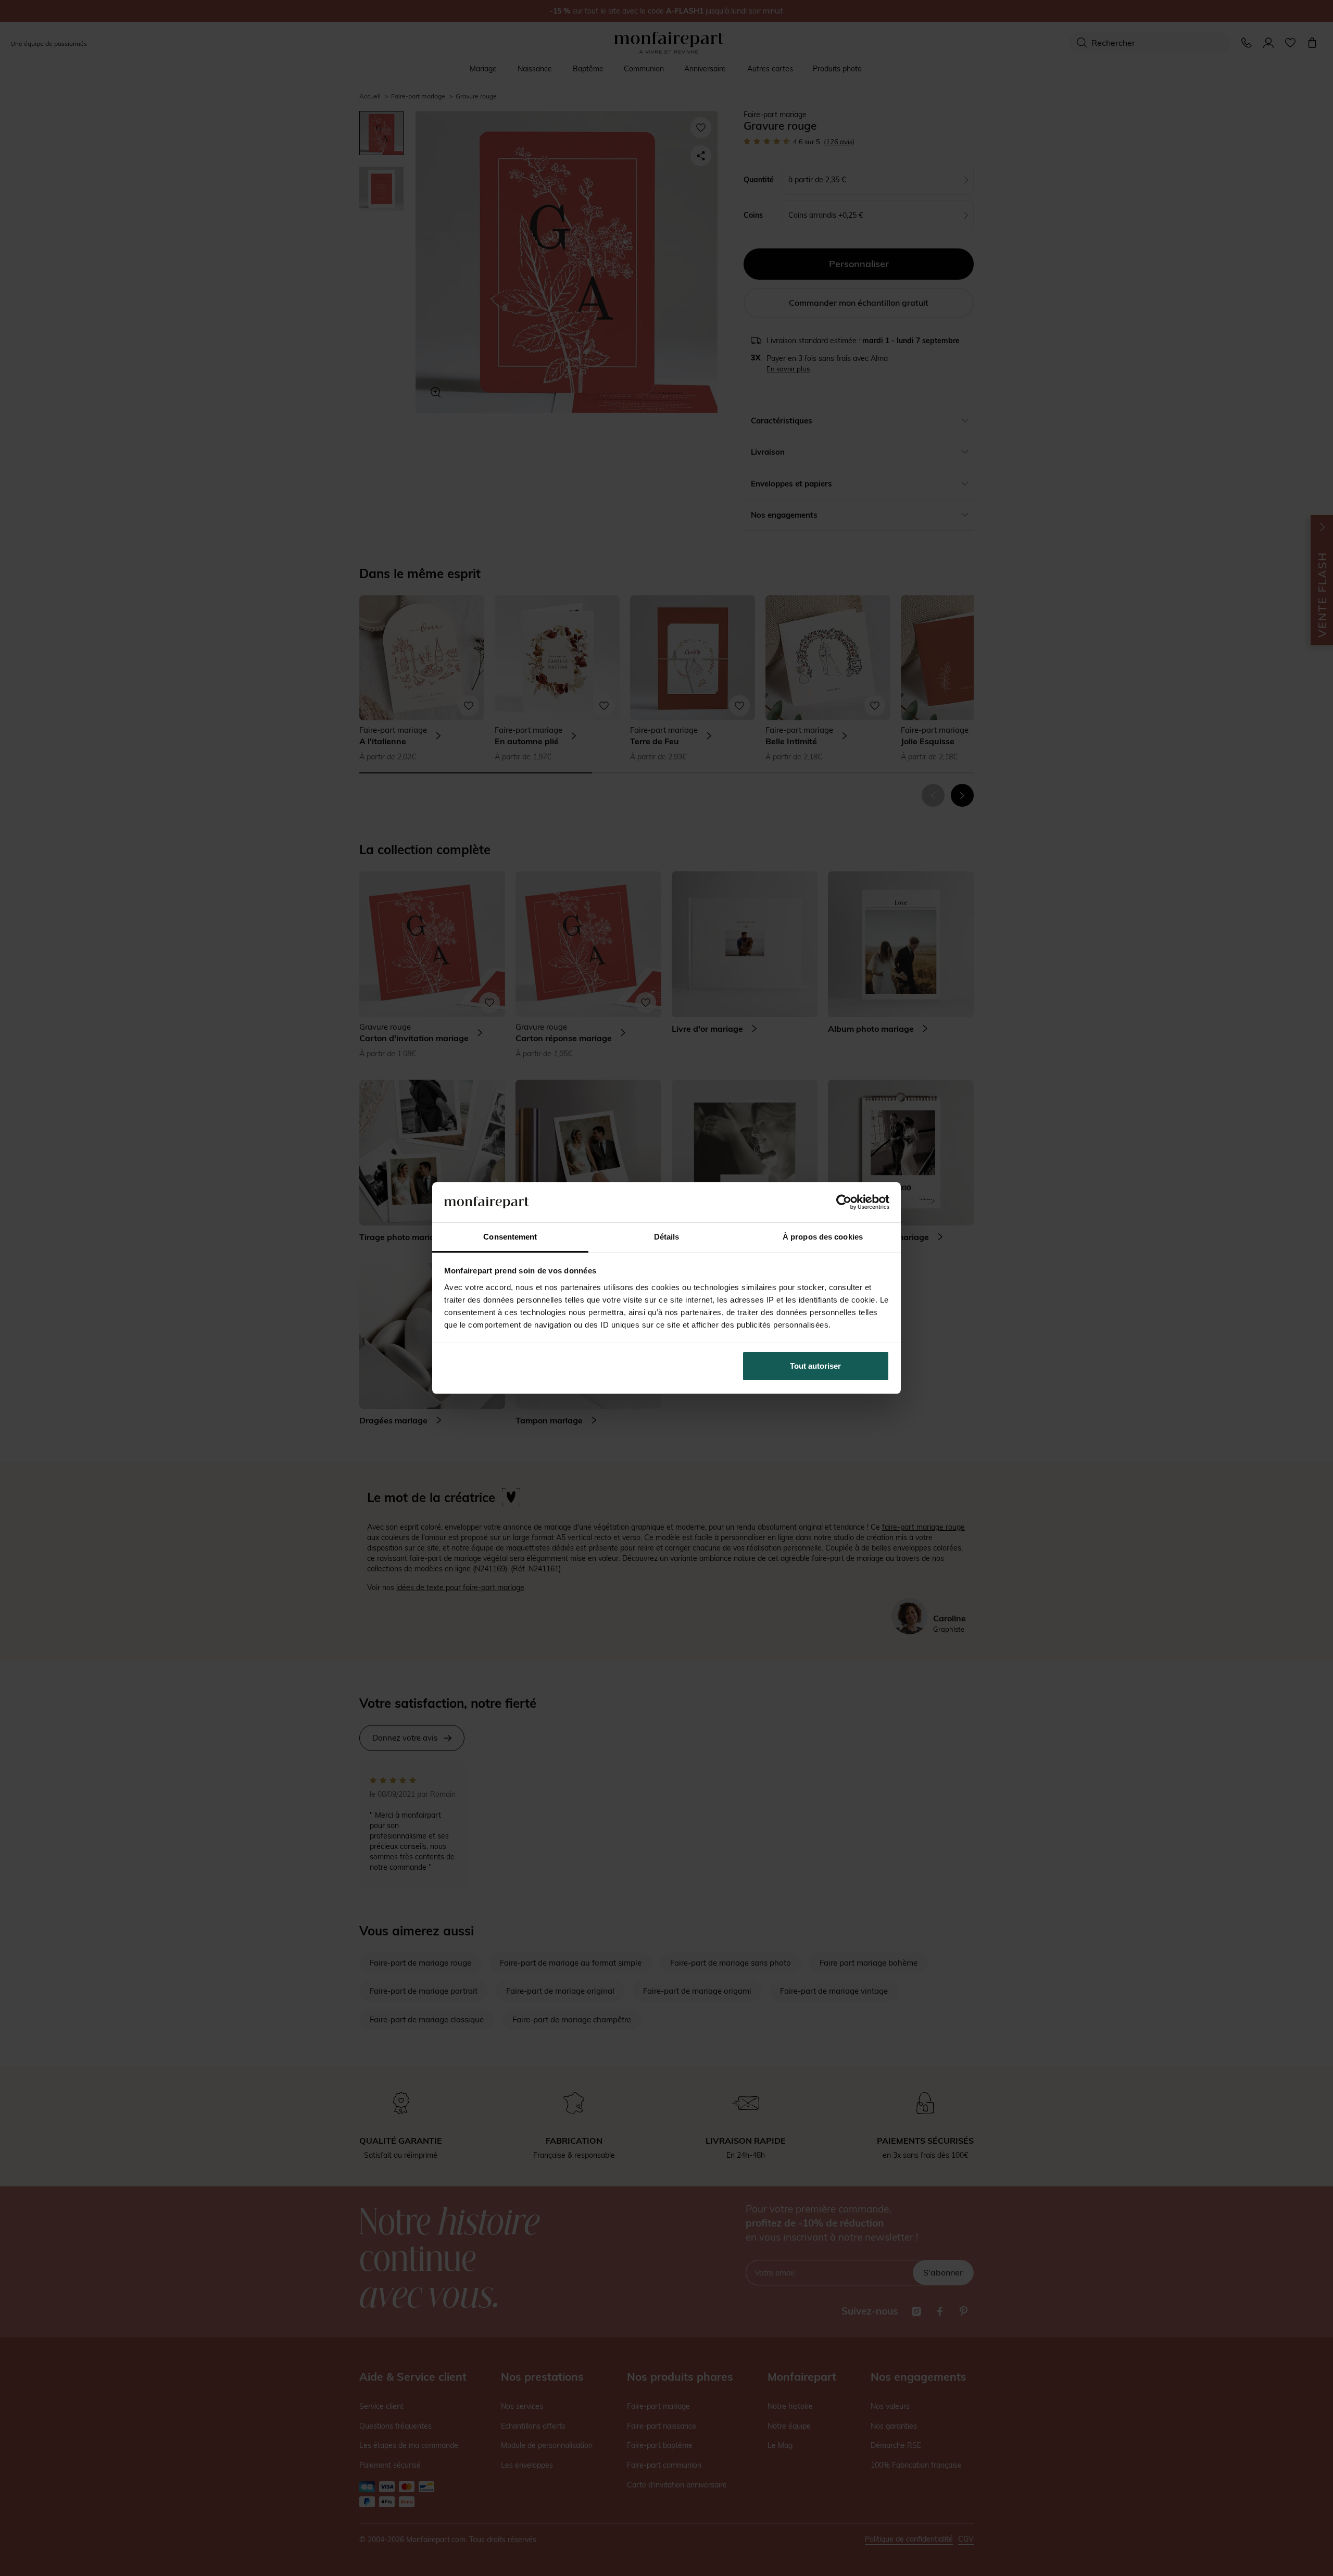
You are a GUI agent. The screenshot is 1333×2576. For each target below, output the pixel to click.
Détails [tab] (667, 1237)
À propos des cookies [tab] (823, 1237)
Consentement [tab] (510, 1237)
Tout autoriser (815, 1366)
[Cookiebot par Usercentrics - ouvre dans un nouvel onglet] (844, 1202)
